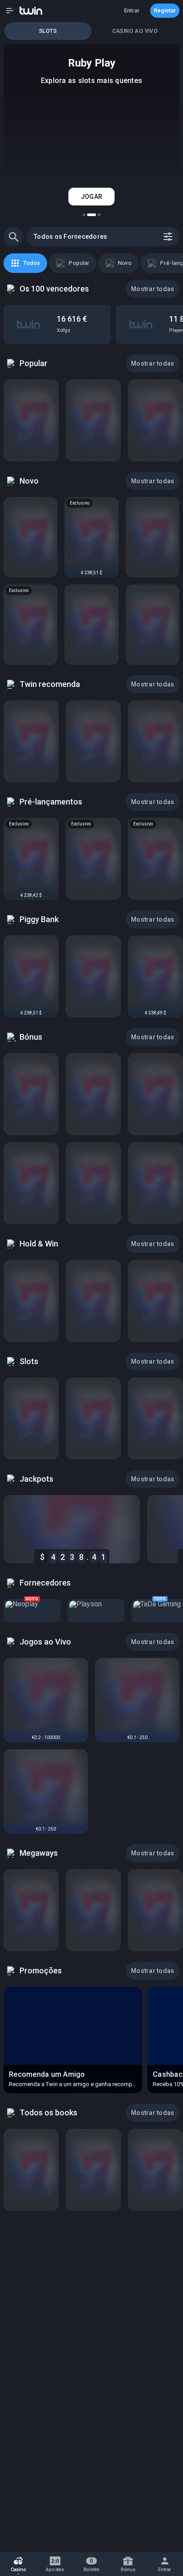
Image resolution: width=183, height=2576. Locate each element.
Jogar (91, 197)
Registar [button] (165, 10)
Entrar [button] (132, 10)
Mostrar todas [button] (153, 289)
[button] (10, 11)
